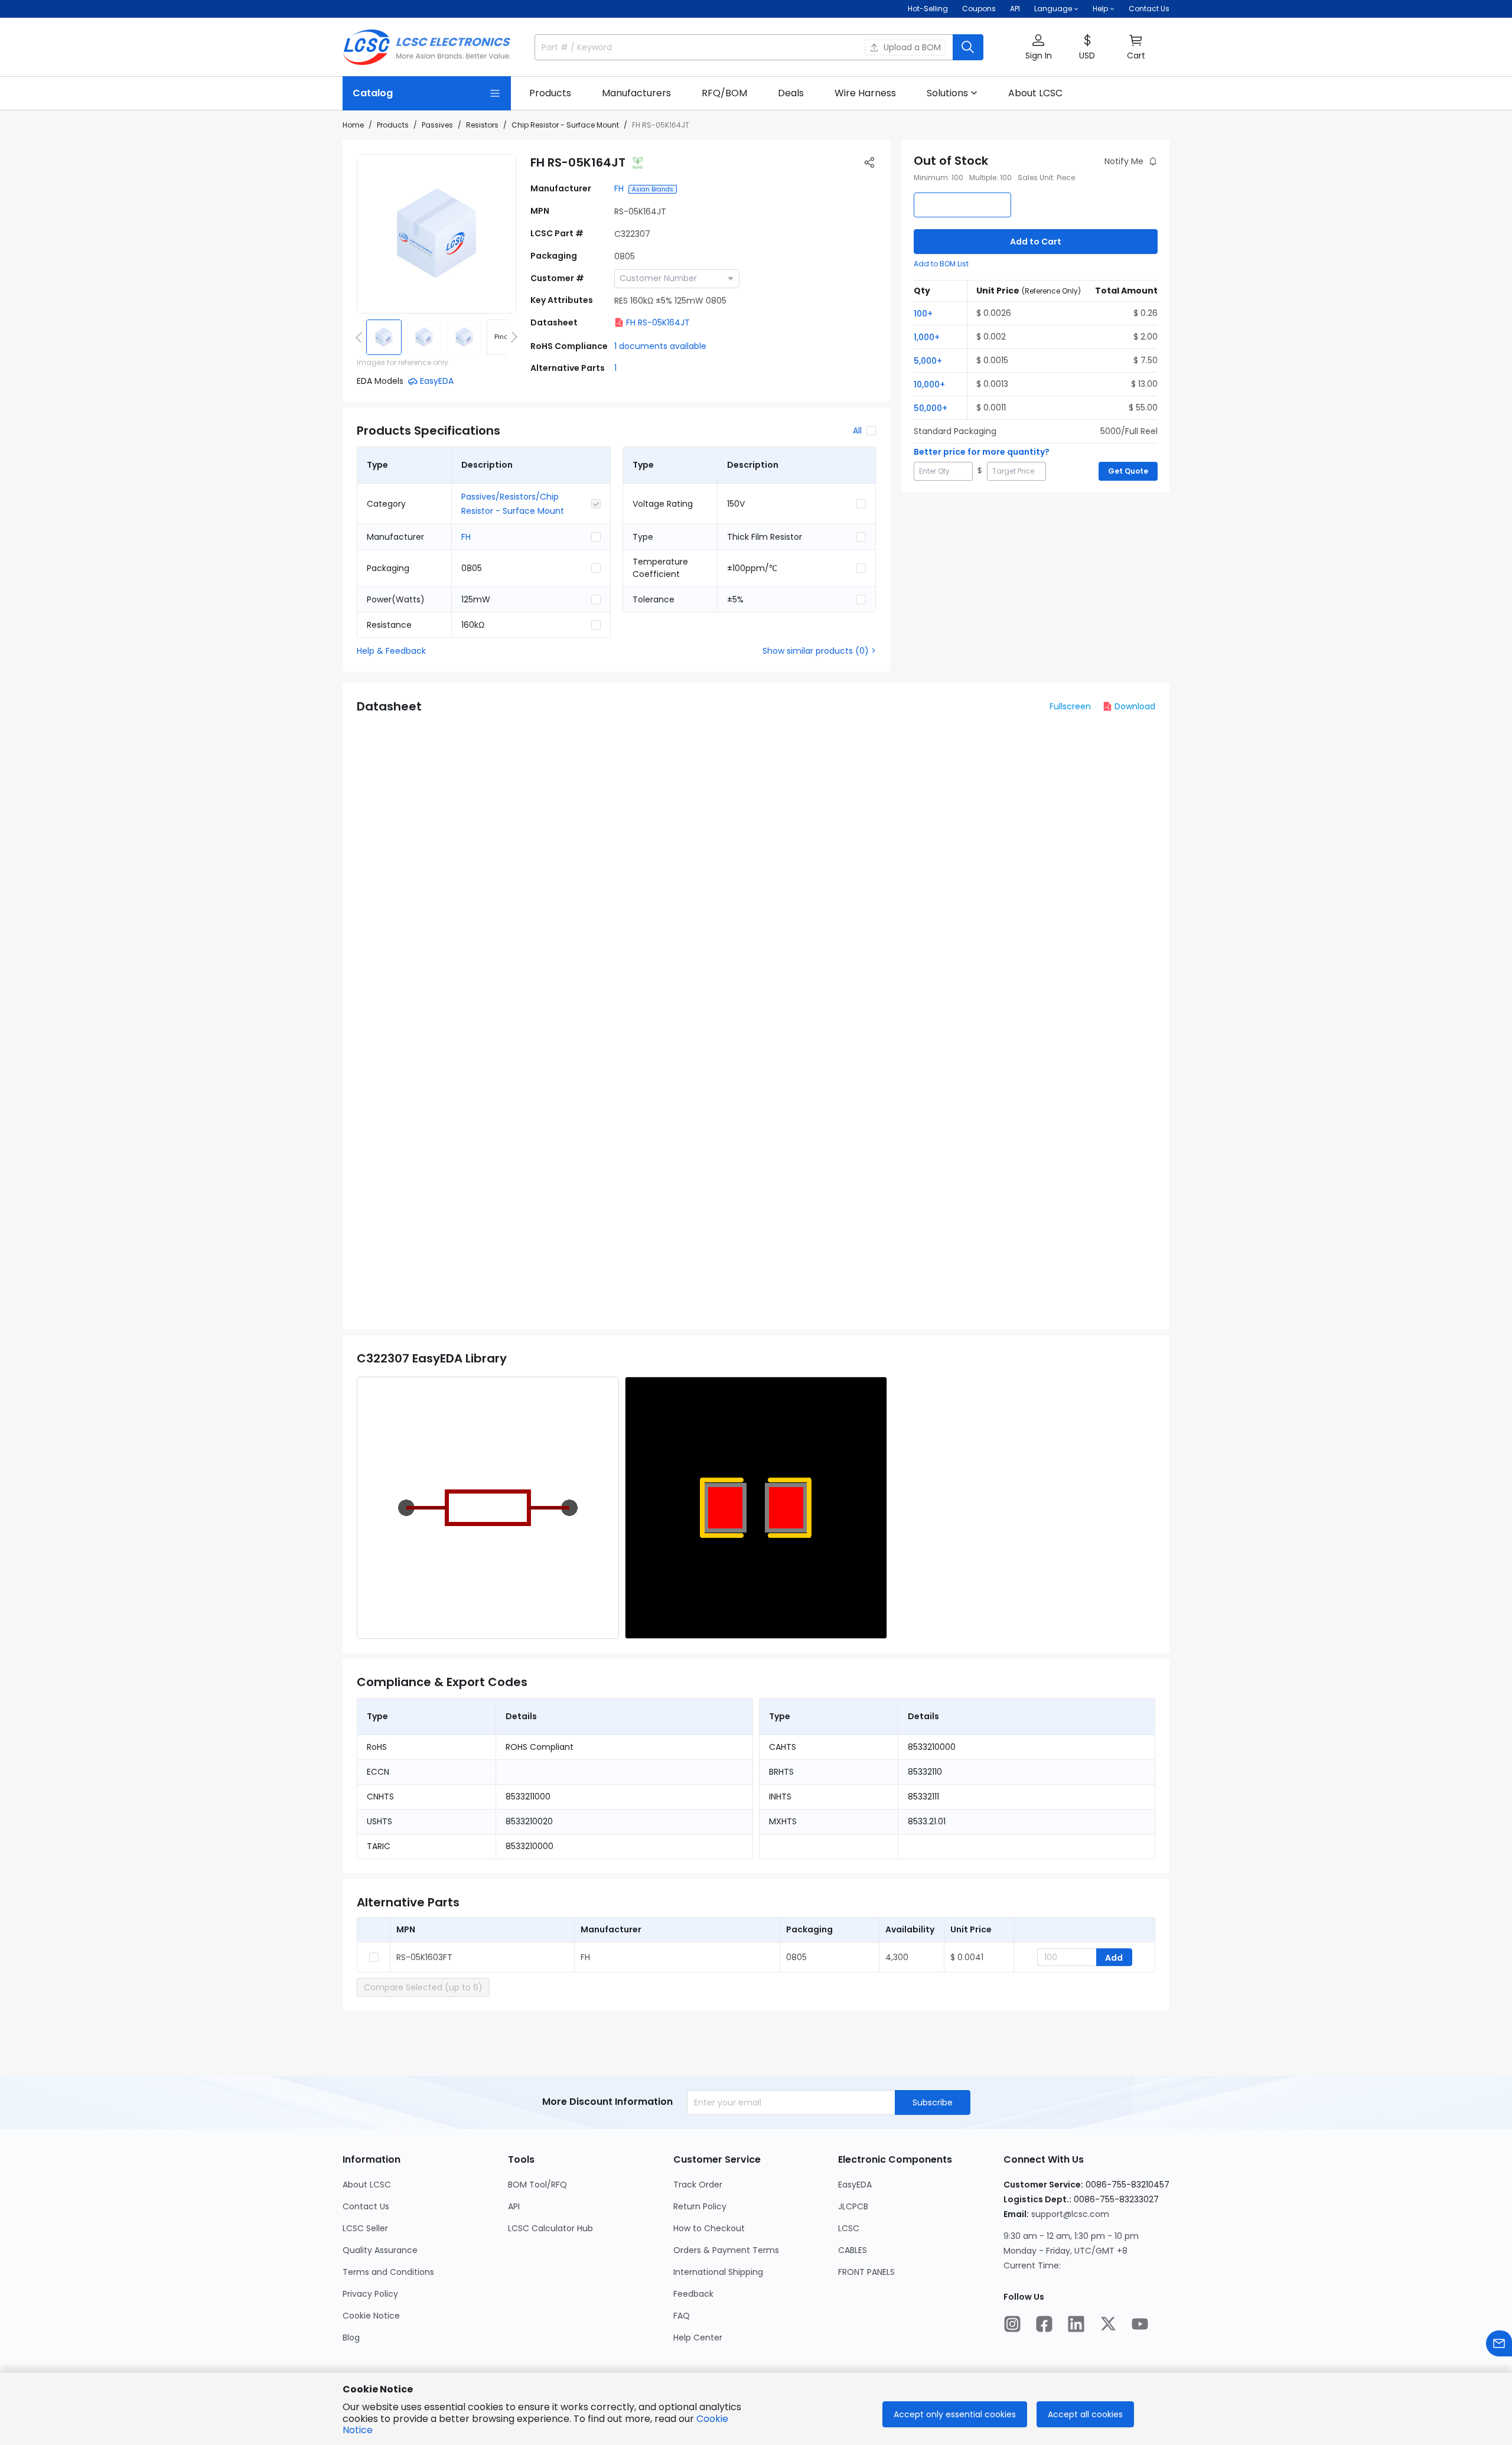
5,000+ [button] (928, 361)
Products (393, 125)
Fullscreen (1070, 706)
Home (353, 125)
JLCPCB (853, 2206)
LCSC (849, 2228)
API (1015, 9)
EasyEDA (855, 2185)
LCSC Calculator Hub (550, 2228)
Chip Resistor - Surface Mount (565, 125)
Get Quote (1128, 471)
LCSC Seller (365, 2228)
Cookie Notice (371, 2316)
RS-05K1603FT (424, 1957)
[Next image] (512, 337)
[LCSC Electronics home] (427, 47)
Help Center (698, 2338)
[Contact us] (1499, 2343)
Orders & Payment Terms (726, 2250)
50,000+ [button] (931, 408)
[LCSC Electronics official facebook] (1044, 2324)
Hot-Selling (928, 9)
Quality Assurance (380, 2250)
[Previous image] (361, 337)
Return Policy (700, 2206)
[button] (1038, 48)
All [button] (857, 431)
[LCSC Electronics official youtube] (1140, 2324)
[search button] (968, 47)
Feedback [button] (693, 2294)
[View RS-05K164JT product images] (436, 234)
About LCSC (367, 2185)
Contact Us (1149, 9)
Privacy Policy (370, 2294)
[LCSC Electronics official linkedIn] (1076, 2324)
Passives (437, 125)
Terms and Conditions (388, 2272)
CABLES (853, 2250)
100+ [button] (923, 314)
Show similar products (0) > (819, 651)
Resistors (482, 125)
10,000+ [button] (929, 384)
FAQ (682, 2316)
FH (619, 188)
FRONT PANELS (866, 2272)
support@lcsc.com (1070, 2214)
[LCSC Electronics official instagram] (1012, 2324)
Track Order (698, 2185)
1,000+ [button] (927, 337)
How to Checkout (709, 2228)
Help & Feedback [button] (391, 651)
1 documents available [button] (660, 346)
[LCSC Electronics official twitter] (1108, 2324)
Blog (351, 2338)
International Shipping (718, 2272)
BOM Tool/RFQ (537, 2185)
